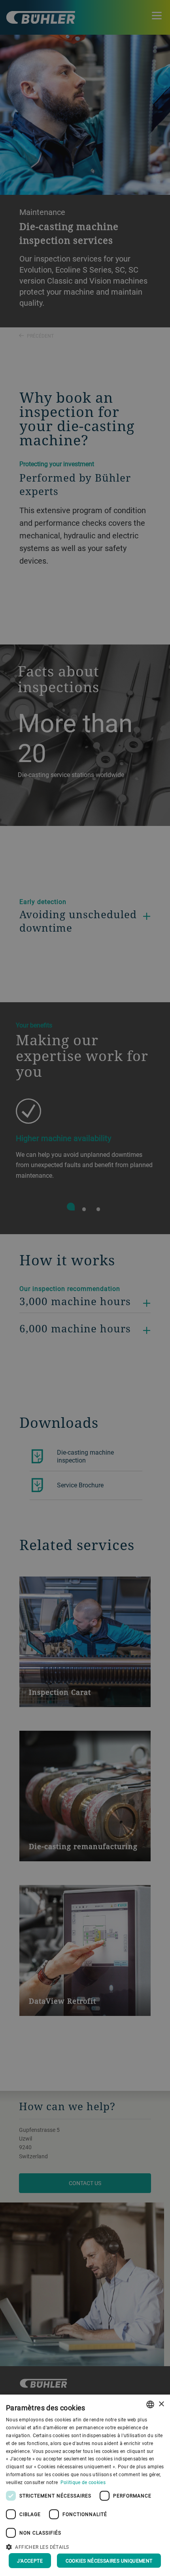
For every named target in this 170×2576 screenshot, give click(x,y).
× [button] (161, 2404)
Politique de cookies (83, 2482)
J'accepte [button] (30, 2561)
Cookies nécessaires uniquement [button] (109, 2561)
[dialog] (85, 2485)
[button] (85, 2546)
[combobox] (150, 2404)
